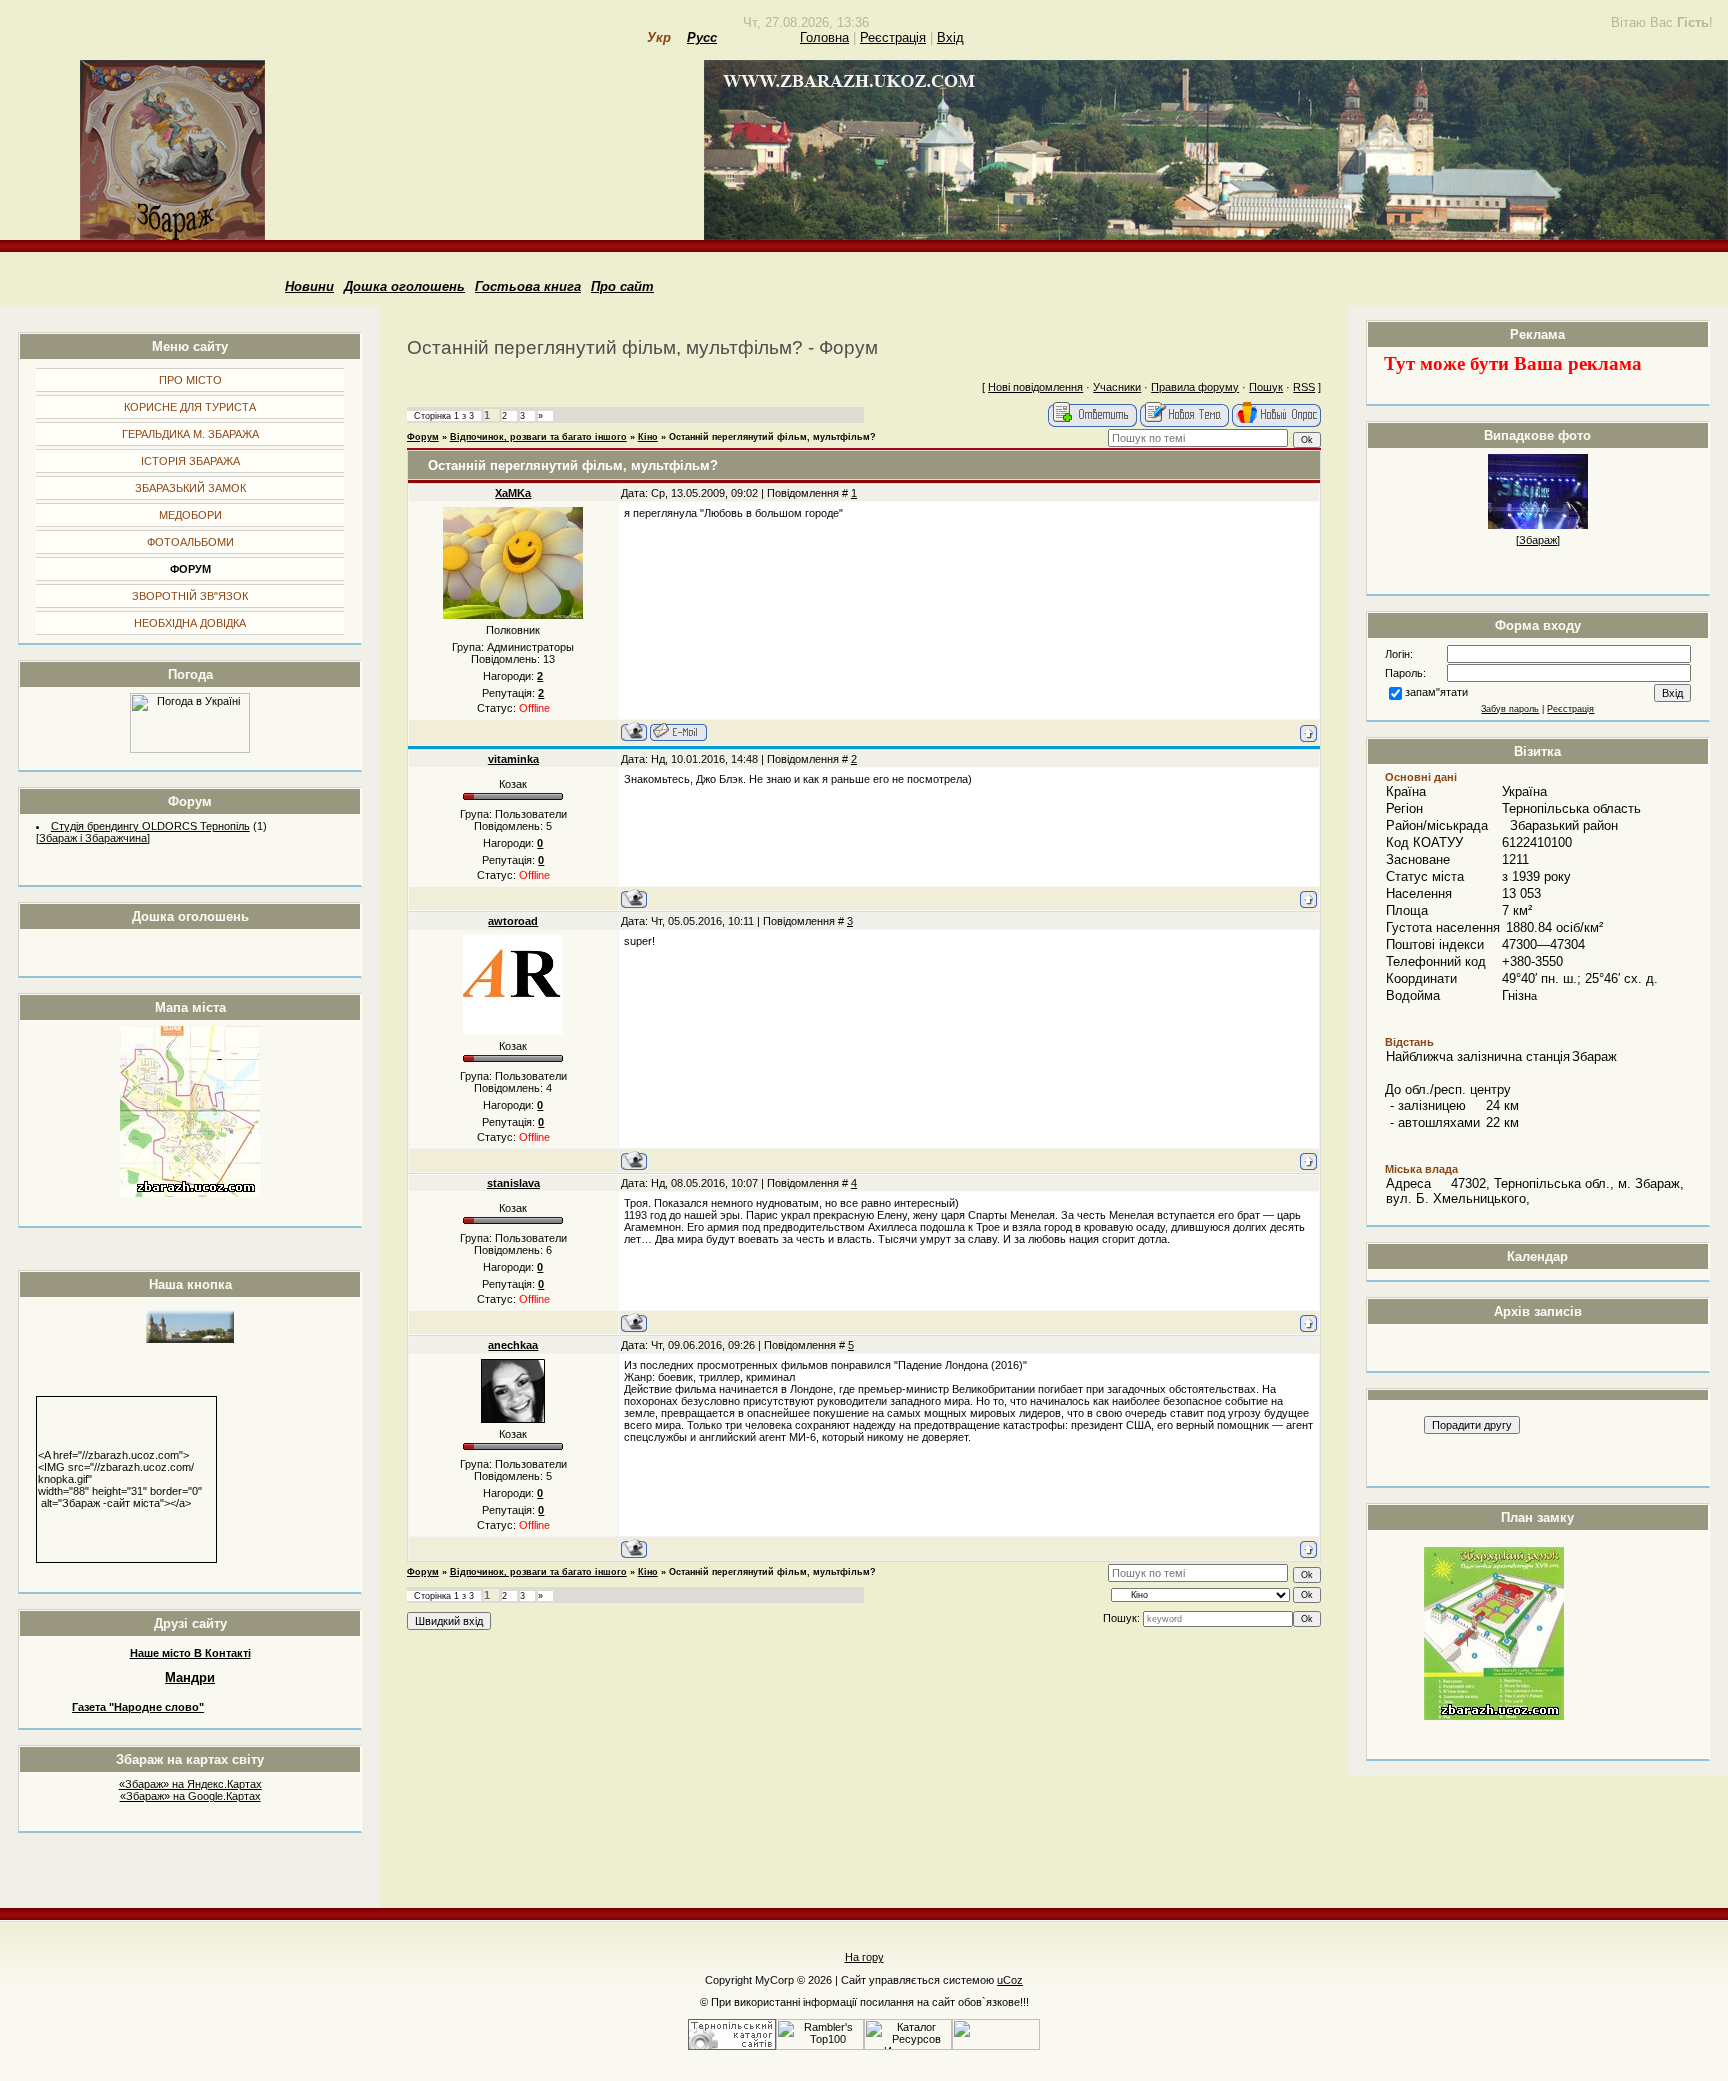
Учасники (1117, 387)
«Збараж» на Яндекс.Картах (190, 1784)
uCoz (1010, 1980)
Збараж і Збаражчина (93, 838)
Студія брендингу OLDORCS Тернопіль (150, 826)
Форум (423, 437)
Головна (824, 37)
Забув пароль (1510, 709)
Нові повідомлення (1035, 387)
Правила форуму (1195, 387)
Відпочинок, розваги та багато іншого (538, 437)
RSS (1304, 387)
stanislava (513, 1183)
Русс (702, 37)
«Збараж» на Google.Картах (190, 1796)
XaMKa (513, 493)
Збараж (1538, 540)
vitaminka (513, 759)
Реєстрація (893, 37)
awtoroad (513, 921)
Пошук (1266, 387)
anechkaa (513, 1345)
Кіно (648, 437)
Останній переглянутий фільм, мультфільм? (772, 437)
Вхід (950, 37)
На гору (864, 1957)
